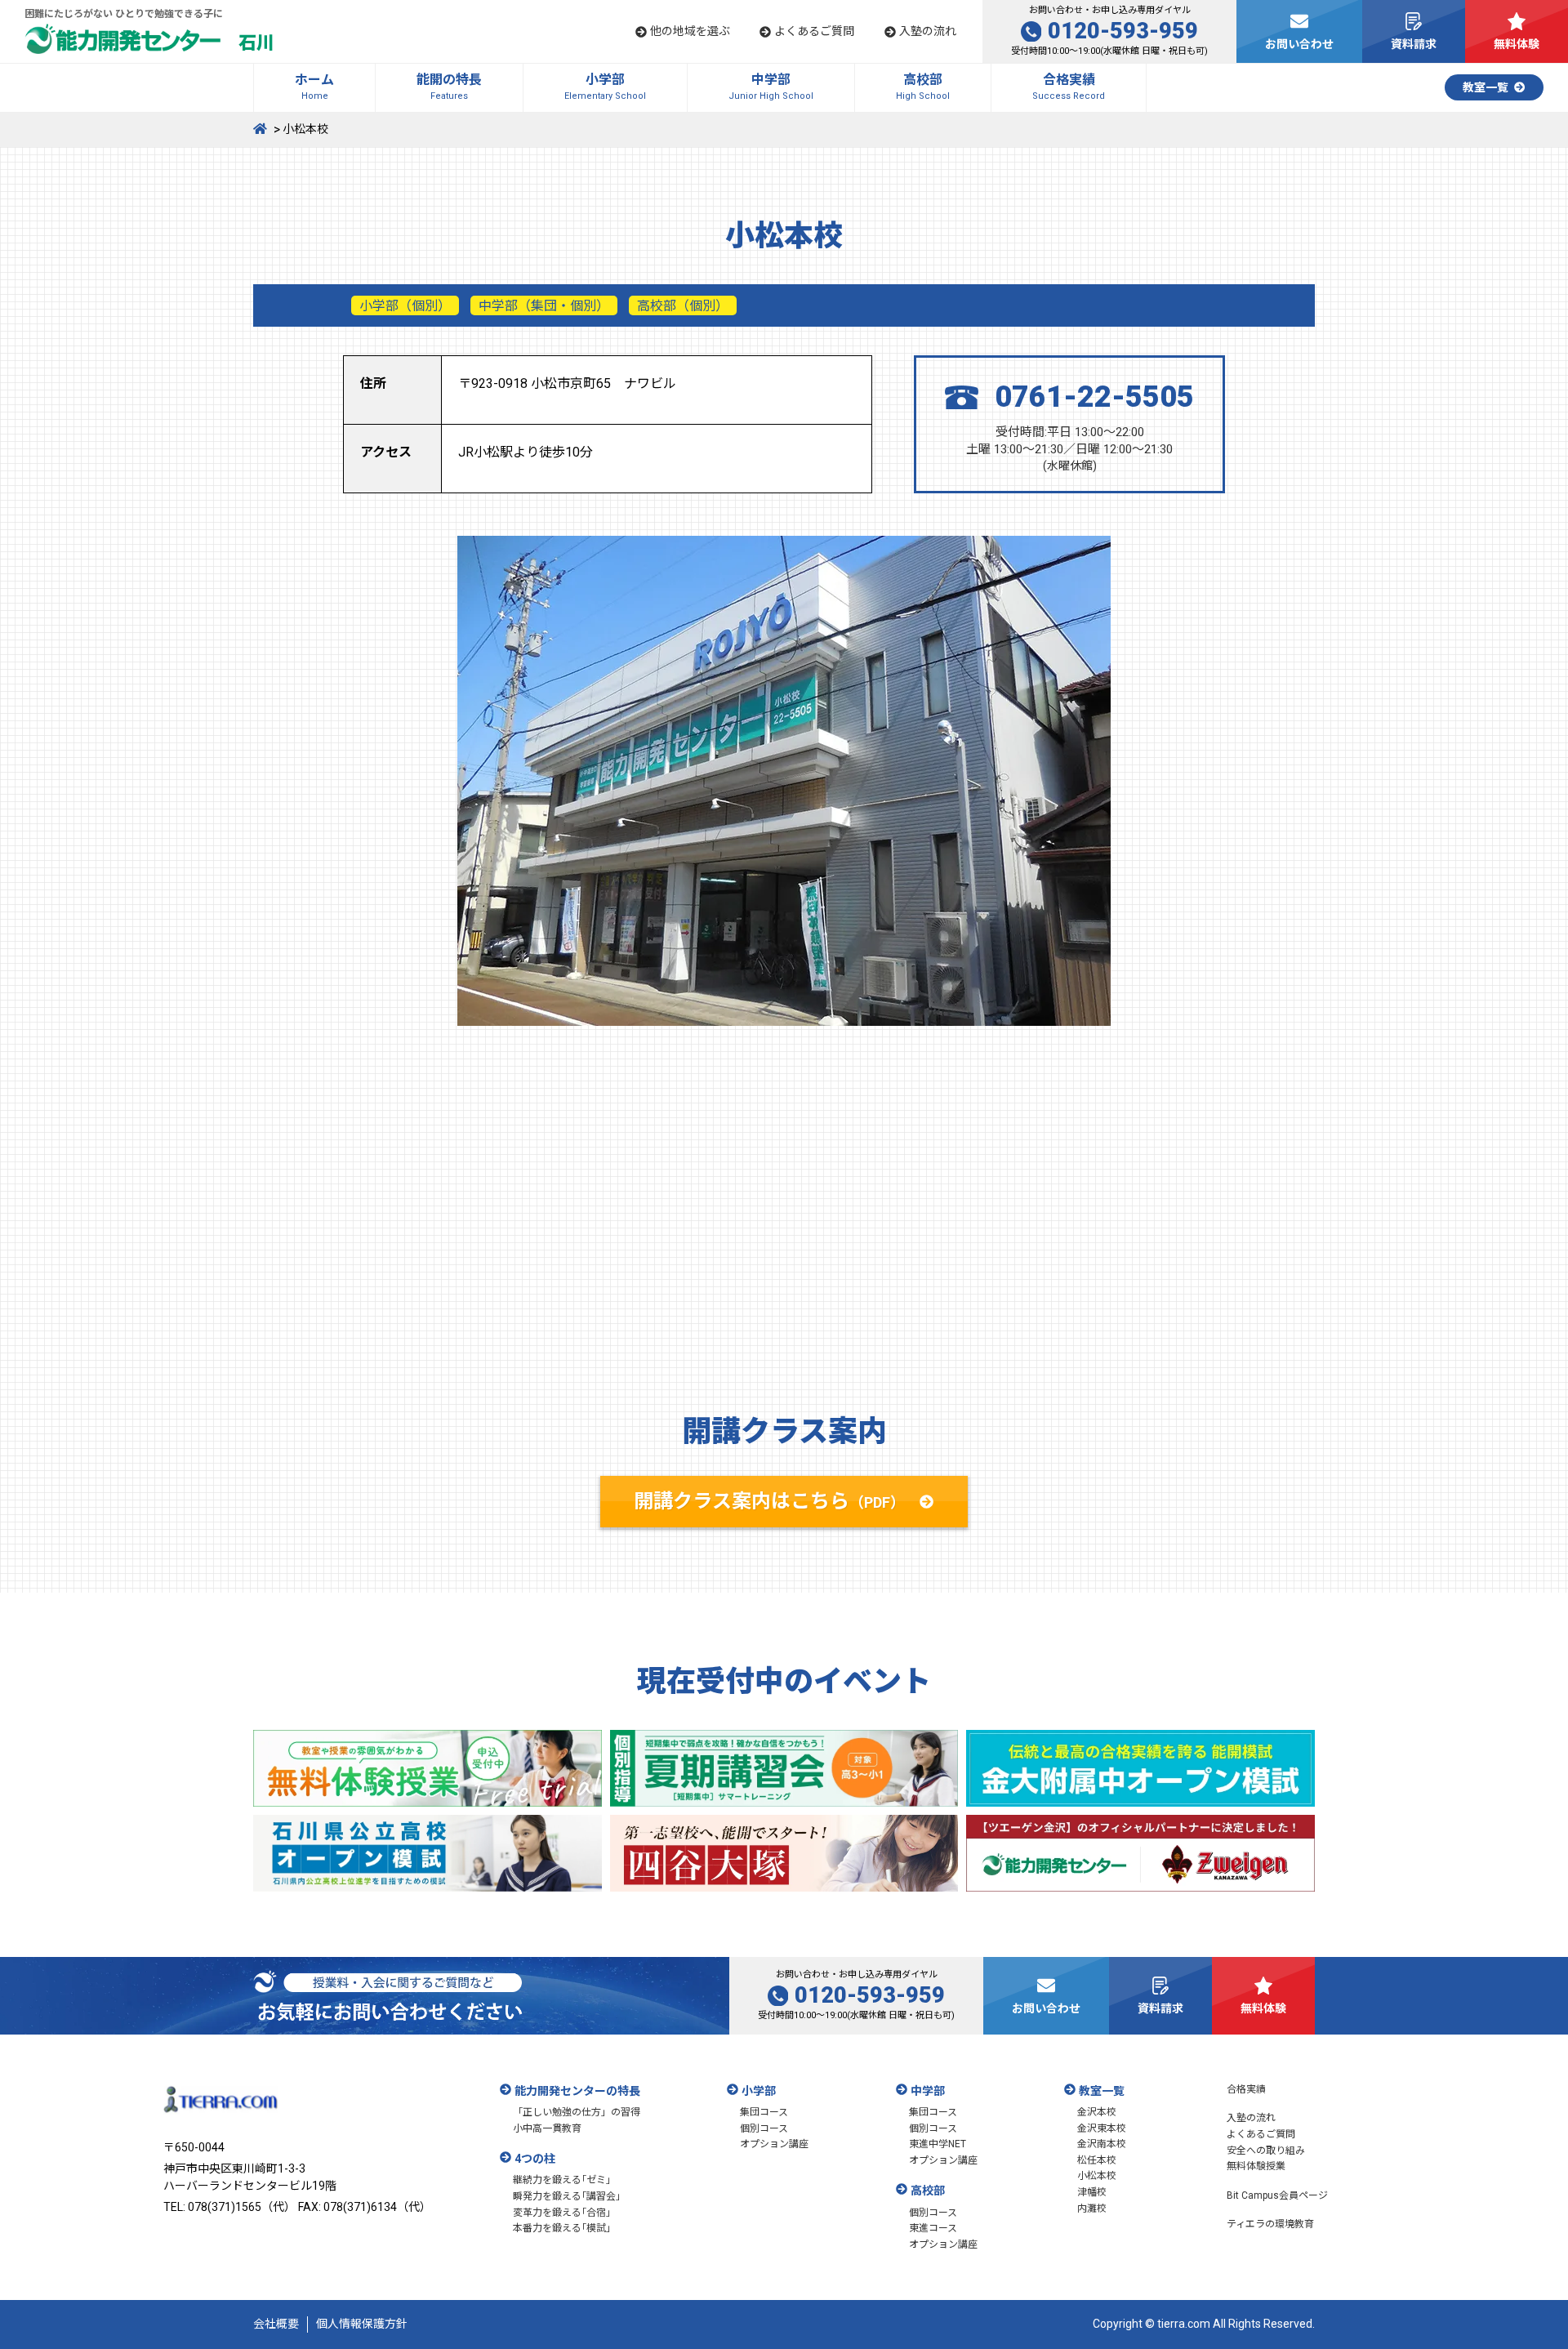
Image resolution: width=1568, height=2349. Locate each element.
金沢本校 (1097, 2112)
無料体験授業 (1256, 2166)
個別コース (764, 2128)
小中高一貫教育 (547, 2128)
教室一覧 (1102, 2091)
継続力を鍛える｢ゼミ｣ (562, 2180)
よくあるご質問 (1261, 2134)
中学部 (928, 2091)
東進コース (933, 2228)
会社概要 (276, 2324)
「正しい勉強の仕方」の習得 (577, 2112)
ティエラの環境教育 (1270, 2224)
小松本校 (1097, 2176)
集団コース (764, 2112)
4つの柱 (535, 2159)
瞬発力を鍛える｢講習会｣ (567, 2196)
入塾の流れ (1251, 2118)
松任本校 (1097, 2160)
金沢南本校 (1102, 2144)
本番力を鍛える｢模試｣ (562, 2228)
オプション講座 (774, 2144)
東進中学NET (938, 2144)
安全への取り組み (1266, 2151)
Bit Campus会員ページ (1277, 2195)
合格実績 (1246, 2089)
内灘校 (1092, 2209)
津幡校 (1092, 2192)
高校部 (928, 2191)
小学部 (759, 2091)
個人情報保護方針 (362, 2324)
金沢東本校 (1102, 2128)
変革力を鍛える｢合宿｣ (562, 2213)
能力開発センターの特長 (577, 2091)
